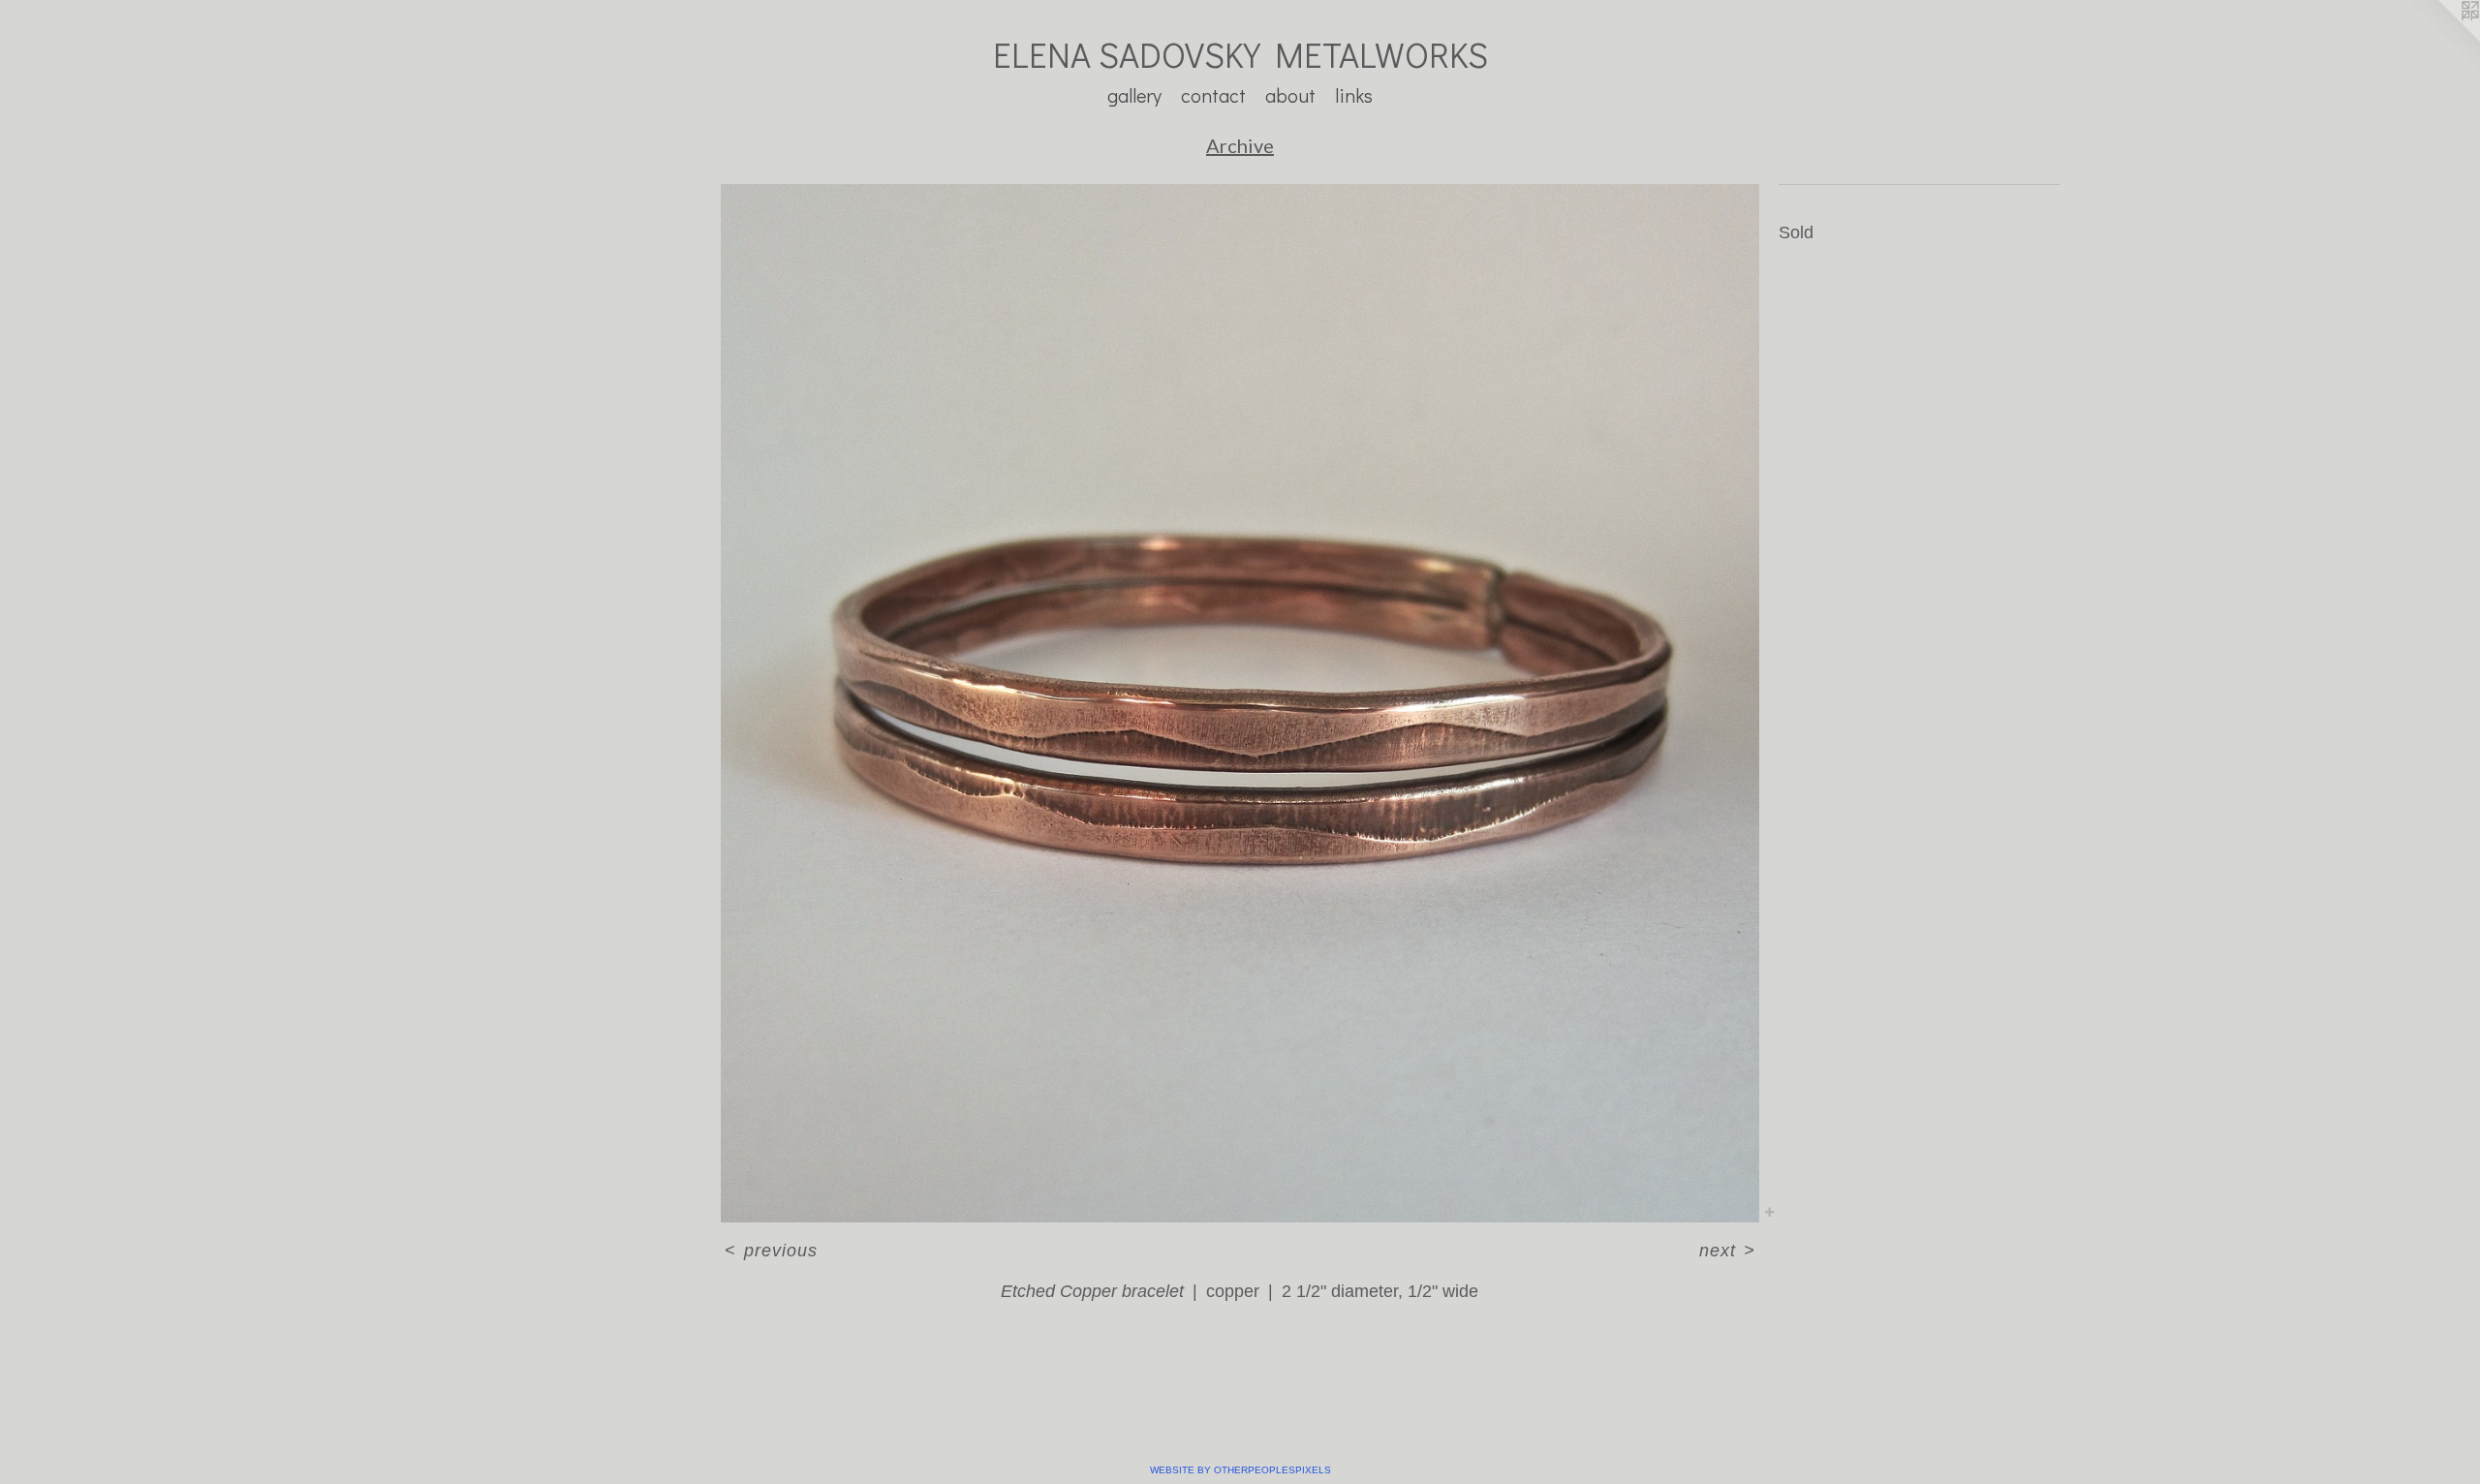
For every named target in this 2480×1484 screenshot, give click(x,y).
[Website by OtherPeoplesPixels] (2441, 39)
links (1354, 95)
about (1290, 95)
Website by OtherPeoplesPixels (1240, 1470)
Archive (1240, 145)
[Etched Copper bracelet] (1240, 703)
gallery (1134, 95)
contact (1213, 95)
